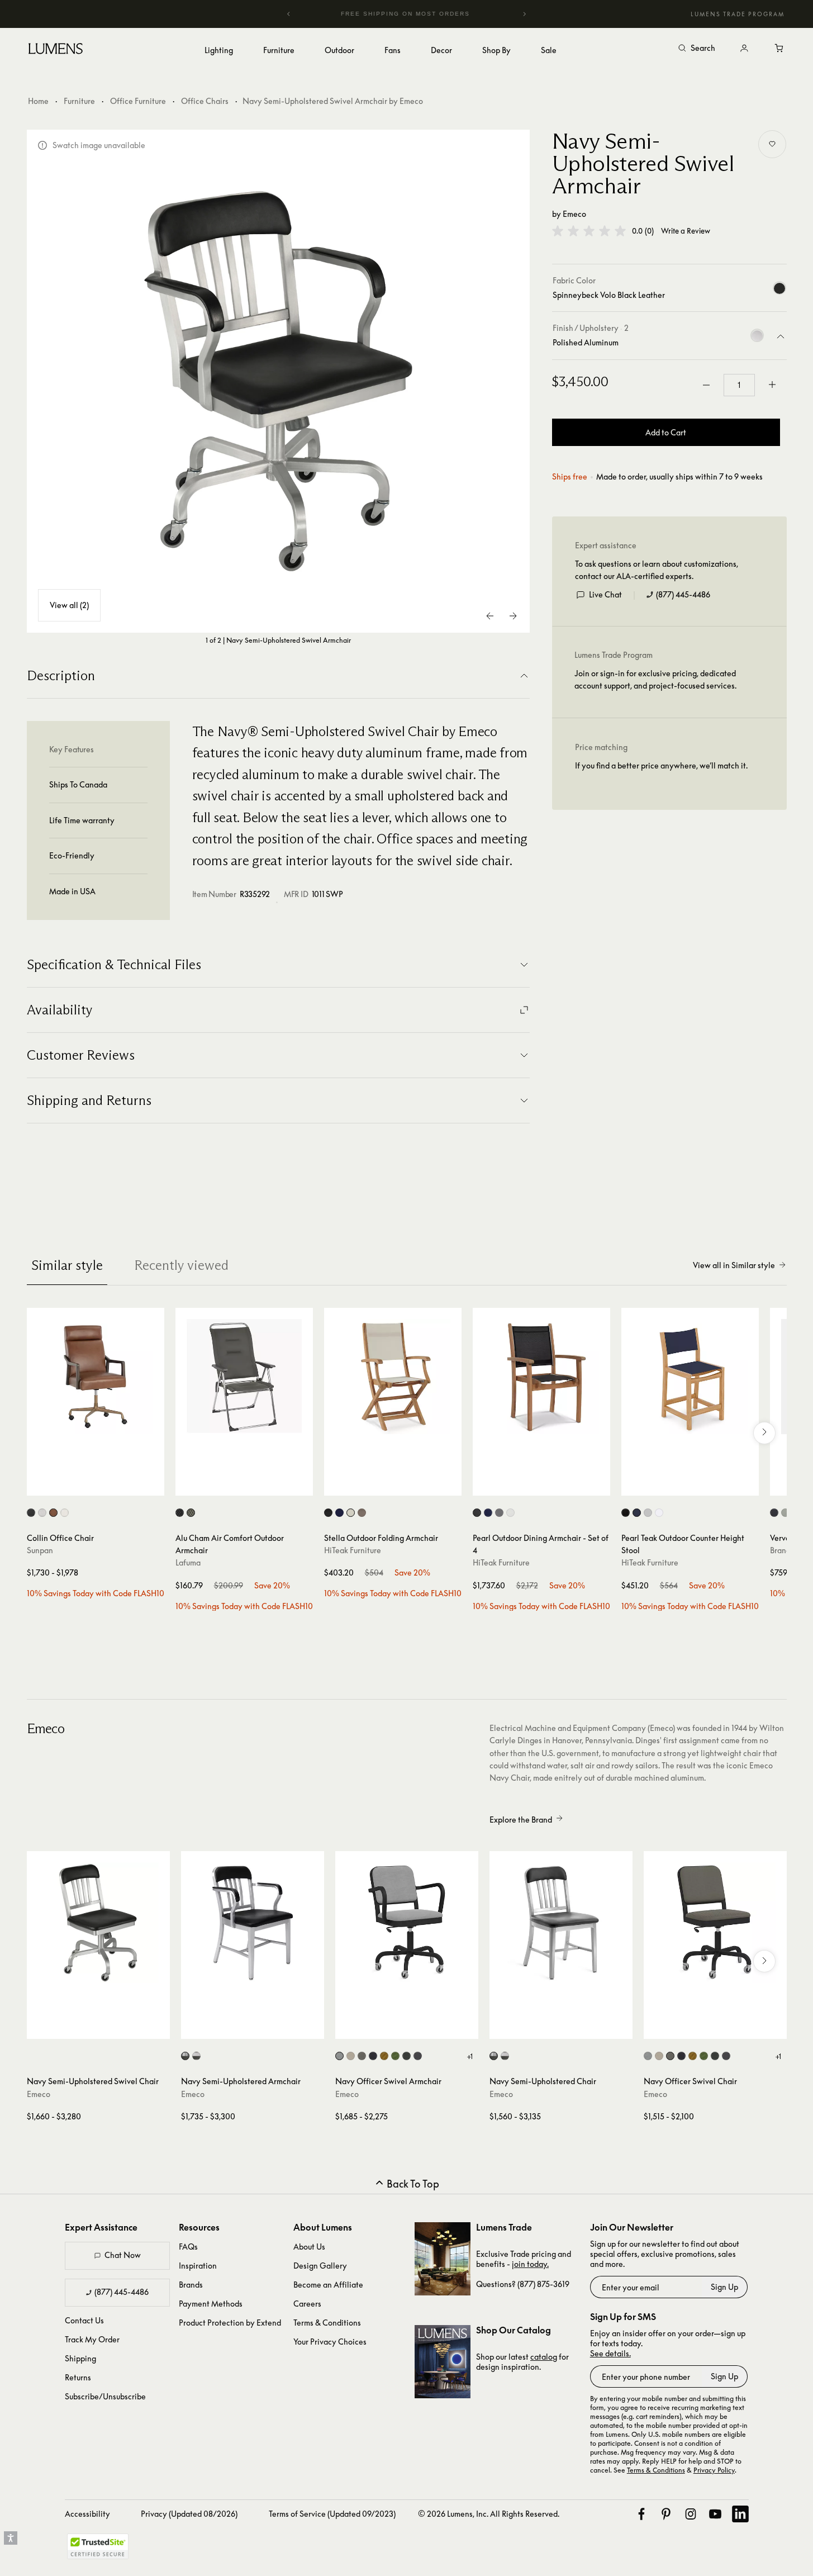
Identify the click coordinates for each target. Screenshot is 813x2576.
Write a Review (686, 231)
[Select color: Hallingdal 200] (351, 2056)
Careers (307, 2304)
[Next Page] (513, 616)
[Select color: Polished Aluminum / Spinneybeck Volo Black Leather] (196, 2056)
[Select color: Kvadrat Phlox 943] (395, 2056)
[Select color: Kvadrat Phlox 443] (384, 2056)
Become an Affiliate (328, 2285)
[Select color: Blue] (488, 1513)
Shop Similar (104, 1484)
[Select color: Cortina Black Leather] (31, 1513)
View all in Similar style (734, 1265)
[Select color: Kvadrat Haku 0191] (406, 2056)
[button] (589, 231)
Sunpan (40, 1550)
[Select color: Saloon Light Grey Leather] (42, 1513)
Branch (782, 1550)
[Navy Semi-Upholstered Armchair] (253, 1923)
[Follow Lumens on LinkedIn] (740, 2514)
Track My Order (92, 2339)
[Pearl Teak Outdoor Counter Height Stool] (690, 1377)
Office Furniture (138, 101)
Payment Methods (211, 2304)
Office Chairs (205, 101)
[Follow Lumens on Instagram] (691, 2514)
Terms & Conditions (327, 2323)
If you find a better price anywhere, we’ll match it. (661, 765)
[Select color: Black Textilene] (328, 1513)
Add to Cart (666, 432)
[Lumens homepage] (56, 50)
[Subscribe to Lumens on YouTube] (715, 2514)
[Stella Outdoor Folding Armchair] (393, 1377)
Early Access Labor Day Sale (422, 14)
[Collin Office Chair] (96, 1377)
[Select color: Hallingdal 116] (339, 2056)
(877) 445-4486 (683, 594)
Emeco (574, 214)
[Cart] (780, 49)
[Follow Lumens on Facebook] (641, 2514)
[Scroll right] (764, 1433)
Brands (191, 2285)
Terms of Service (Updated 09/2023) (332, 2514)
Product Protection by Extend (230, 2323)
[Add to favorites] (772, 144)
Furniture (79, 101)
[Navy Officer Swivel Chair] (715, 1923)
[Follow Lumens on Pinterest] (666, 2514)
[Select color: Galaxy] (774, 1513)
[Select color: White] (510, 1513)
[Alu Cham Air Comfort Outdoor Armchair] (244, 1377)
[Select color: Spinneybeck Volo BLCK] (418, 2056)
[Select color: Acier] (180, 1513)
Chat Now (123, 2255)
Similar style (67, 1265)
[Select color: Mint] (785, 1513)
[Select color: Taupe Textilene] (362, 1513)
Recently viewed (181, 1265)
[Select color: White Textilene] (351, 1513)
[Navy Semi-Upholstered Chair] (561, 1923)
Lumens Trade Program (738, 14)
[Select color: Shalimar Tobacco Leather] (53, 1513)
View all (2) (69, 605)
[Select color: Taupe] (191, 1513)
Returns (78, 2377)
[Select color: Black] (477, 1513)
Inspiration (198, 2266)
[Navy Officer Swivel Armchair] (407, 1923)
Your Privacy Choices (330, 2342)
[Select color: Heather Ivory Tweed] (65, 1513)
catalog (544, 2357)
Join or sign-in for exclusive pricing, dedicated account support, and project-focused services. (655, 679)
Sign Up (724, 2287)
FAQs (188, 2247)
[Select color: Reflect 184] (362, 2056)
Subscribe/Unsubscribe (105, 2396)
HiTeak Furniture (353, 1550)
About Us (309, 2247)
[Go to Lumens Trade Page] (443, 2259)
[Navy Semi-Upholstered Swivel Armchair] (278, 381)
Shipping (80, 2358)
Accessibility (87, 2514)
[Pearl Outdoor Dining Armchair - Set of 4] (541, 1377)
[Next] (524, 14)
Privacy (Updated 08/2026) (189, 2514)
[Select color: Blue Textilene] (339, 1513)
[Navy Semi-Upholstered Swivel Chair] (98, 1923)
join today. (530, 2264)
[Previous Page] (491, 616)
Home (38, 101)
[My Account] (744, 49)
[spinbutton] (739, 385)
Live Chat (605, 594)
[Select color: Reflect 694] (373, 2056)
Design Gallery (320, 2266)
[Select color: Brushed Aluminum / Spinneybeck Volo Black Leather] (185, 2056)
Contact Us (84, 2320)
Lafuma (188, 1562)
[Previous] (289, 14)
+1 (470, 2056)
